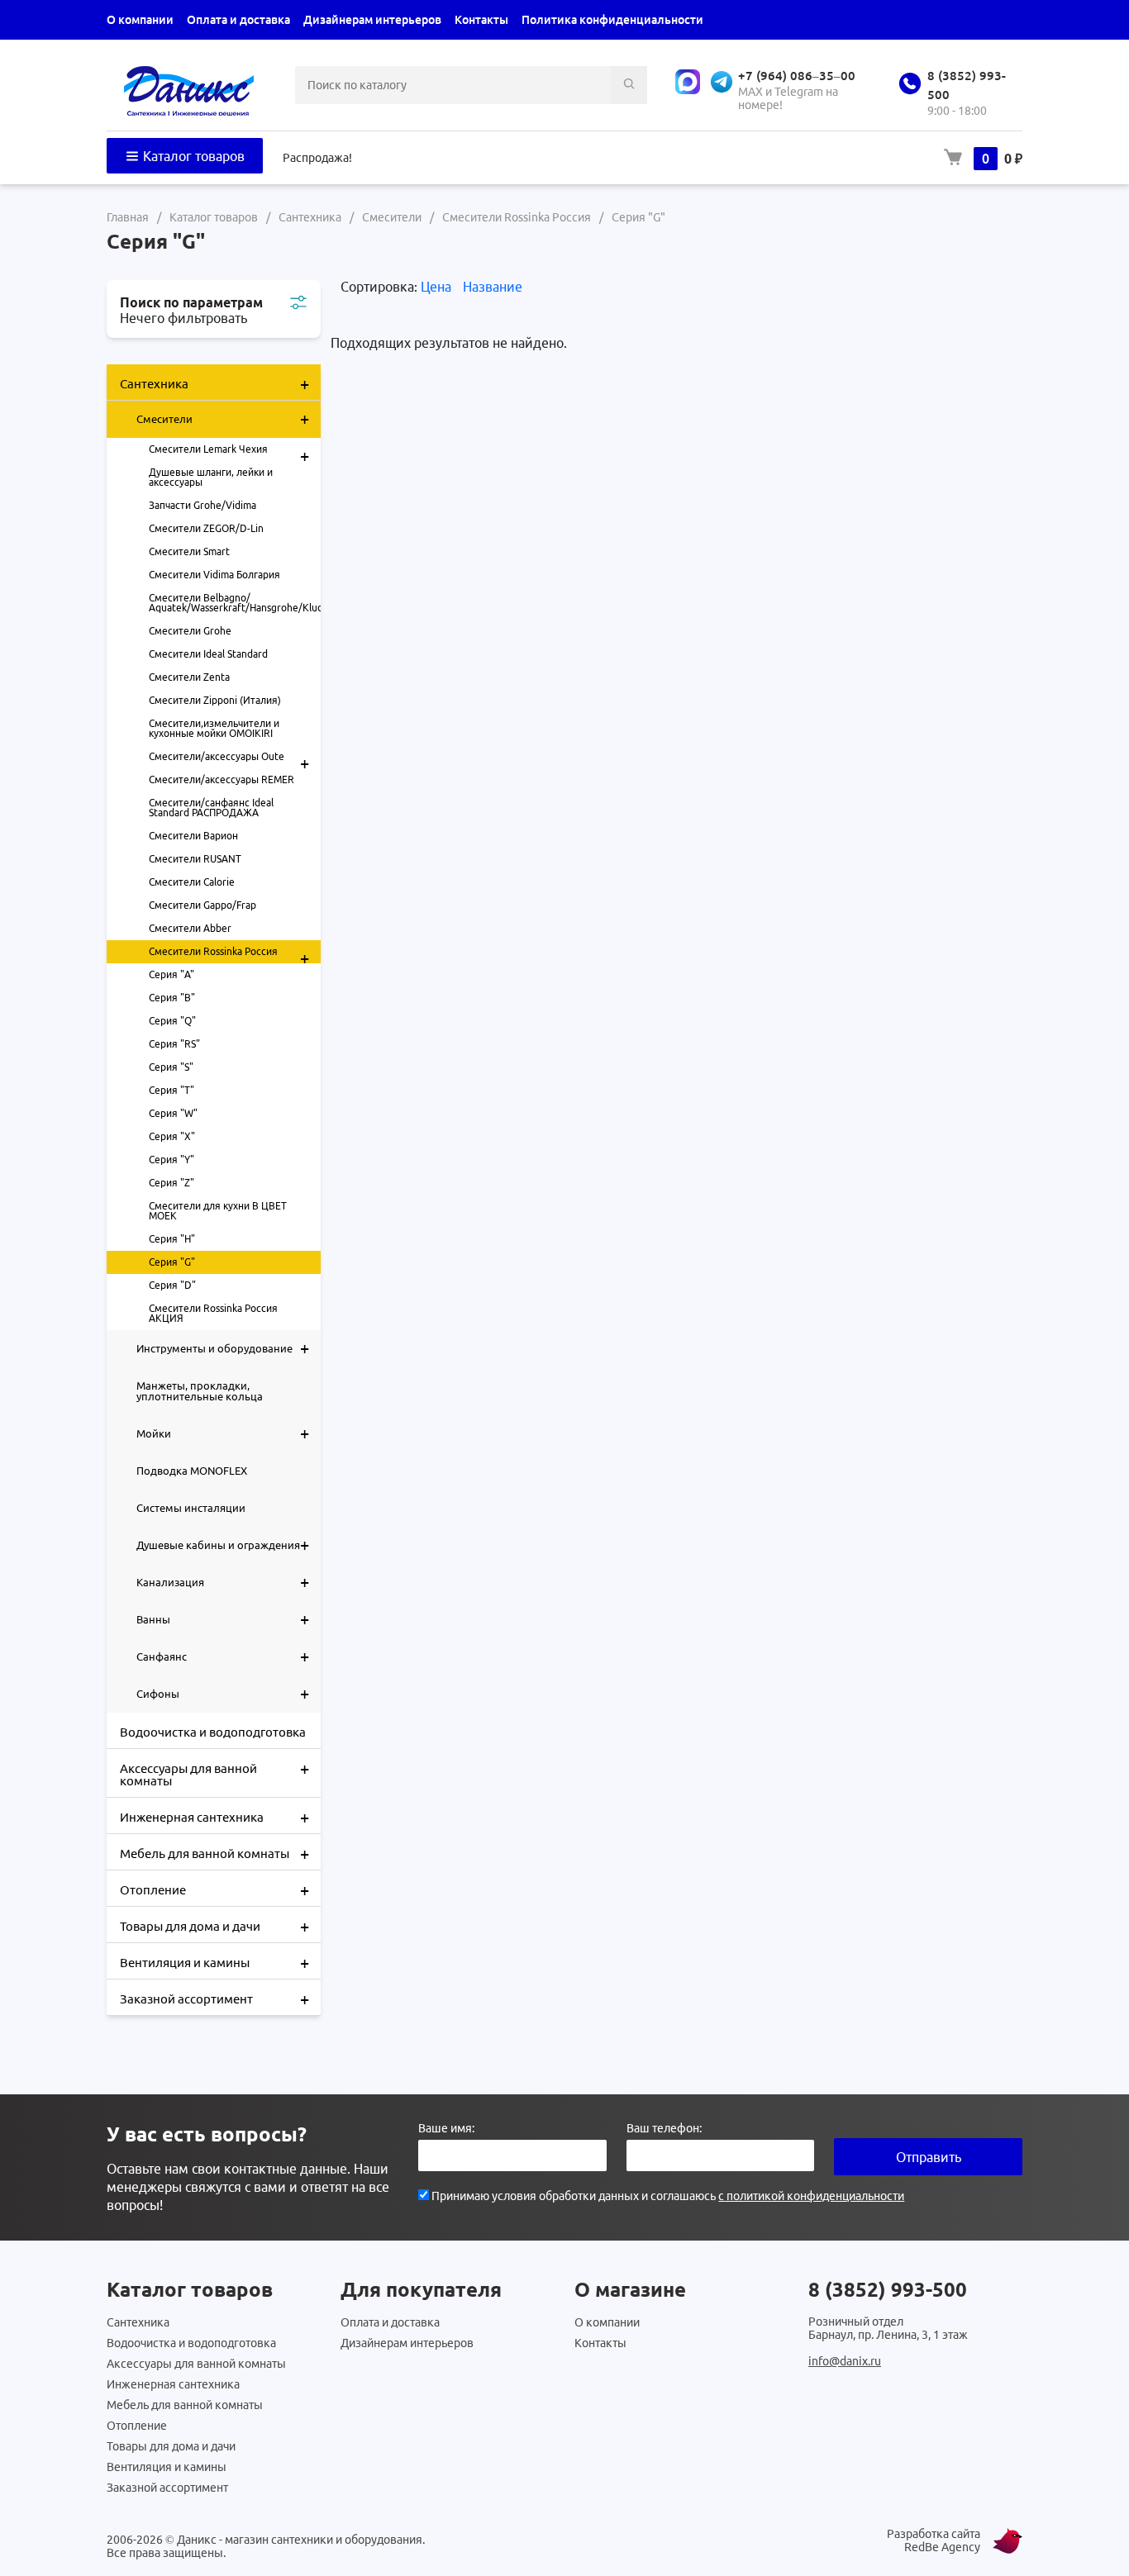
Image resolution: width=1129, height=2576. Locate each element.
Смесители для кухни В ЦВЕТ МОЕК (218, 1211)
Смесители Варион (193, 836)
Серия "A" (171, 974)
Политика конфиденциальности (612, 20)
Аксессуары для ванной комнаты (214, 1773)
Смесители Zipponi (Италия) (215, 700)
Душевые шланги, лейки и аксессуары (211, 477)
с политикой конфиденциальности (811, 2196)
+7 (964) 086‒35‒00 (797, 76)
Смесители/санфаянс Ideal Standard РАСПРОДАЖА (211, 808)
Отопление (214, 1890)
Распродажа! (317, 158)
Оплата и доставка (238, 20)
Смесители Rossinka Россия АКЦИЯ (213, 1313)
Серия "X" (172, 1136)
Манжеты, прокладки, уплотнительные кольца (200, 1391)
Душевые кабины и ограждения (223, 1545)
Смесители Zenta (189, 677)
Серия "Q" (172, 1021)
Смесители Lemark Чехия (229, 452)
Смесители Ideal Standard (208, 654)
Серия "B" (172, 998)
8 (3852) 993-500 (888, 2290)
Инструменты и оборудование (223, 1348)
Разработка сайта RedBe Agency (934, 2540)
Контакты (481, 20)
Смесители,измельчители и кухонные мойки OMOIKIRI (214, 728)
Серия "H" (172, 1239)
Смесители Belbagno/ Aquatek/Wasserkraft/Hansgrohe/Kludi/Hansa (235, 603)
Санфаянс (223, 1656)
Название (493, 287)
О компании (140, 20)
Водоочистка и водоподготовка (213, 1732)
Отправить (929, 2157)
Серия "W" (173, 1113)
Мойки (223, 1433)
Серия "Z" (171, 1183)
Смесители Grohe (190, 631)
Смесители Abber (190, 928)
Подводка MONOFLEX (192, 1471)
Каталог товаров (192, 156)
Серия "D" (172, 1285)
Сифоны (223, 1693)
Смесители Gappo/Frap (202, 905)
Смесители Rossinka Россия (229, 955)
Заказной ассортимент (214, 1999)
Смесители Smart (189, 551)
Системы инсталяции (191, 1508)
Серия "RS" (174, 1044)
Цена (438, 287)
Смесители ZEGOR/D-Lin (206, 528)
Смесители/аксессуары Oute (229, 760)
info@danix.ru (845, 2361)
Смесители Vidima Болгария (214, 575)
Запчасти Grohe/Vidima (202, 505)
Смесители (223, 418)
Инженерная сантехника (214, 1817)
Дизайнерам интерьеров (372, 20)
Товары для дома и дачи (214, 1926)
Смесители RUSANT (195, 859)
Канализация (223, 1582)
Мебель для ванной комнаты (214, 1854)
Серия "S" (171, 1067)
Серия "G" (172, 1262)
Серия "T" (171, 1090)
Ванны (223, 1619)
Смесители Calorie (192, 882)
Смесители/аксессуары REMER (222, 779)
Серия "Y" (171, 1160)
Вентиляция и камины (214, 1963)
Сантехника (214, 384)
